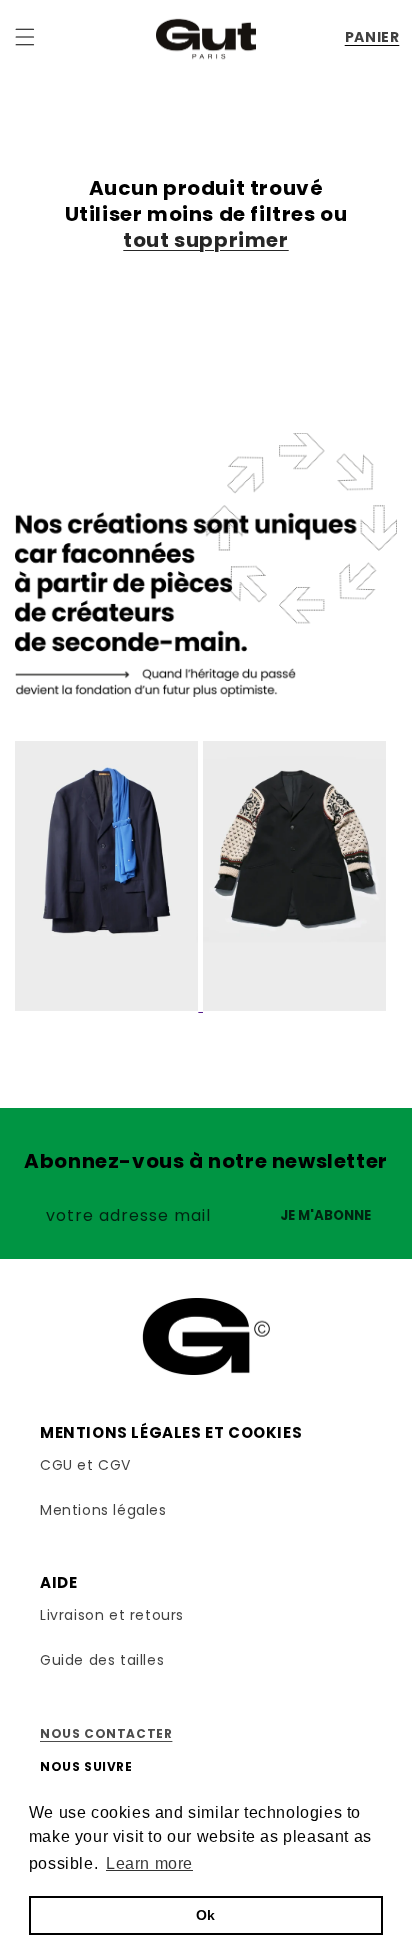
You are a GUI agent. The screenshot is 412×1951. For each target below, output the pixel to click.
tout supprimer (205, 240)
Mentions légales (103, 1510)
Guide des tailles (102, 1660)
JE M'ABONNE (325, 1215)
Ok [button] (206, 1915)
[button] (25, 37)
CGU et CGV (85, 1465)
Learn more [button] (149, 1863)
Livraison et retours (112, 1615)
